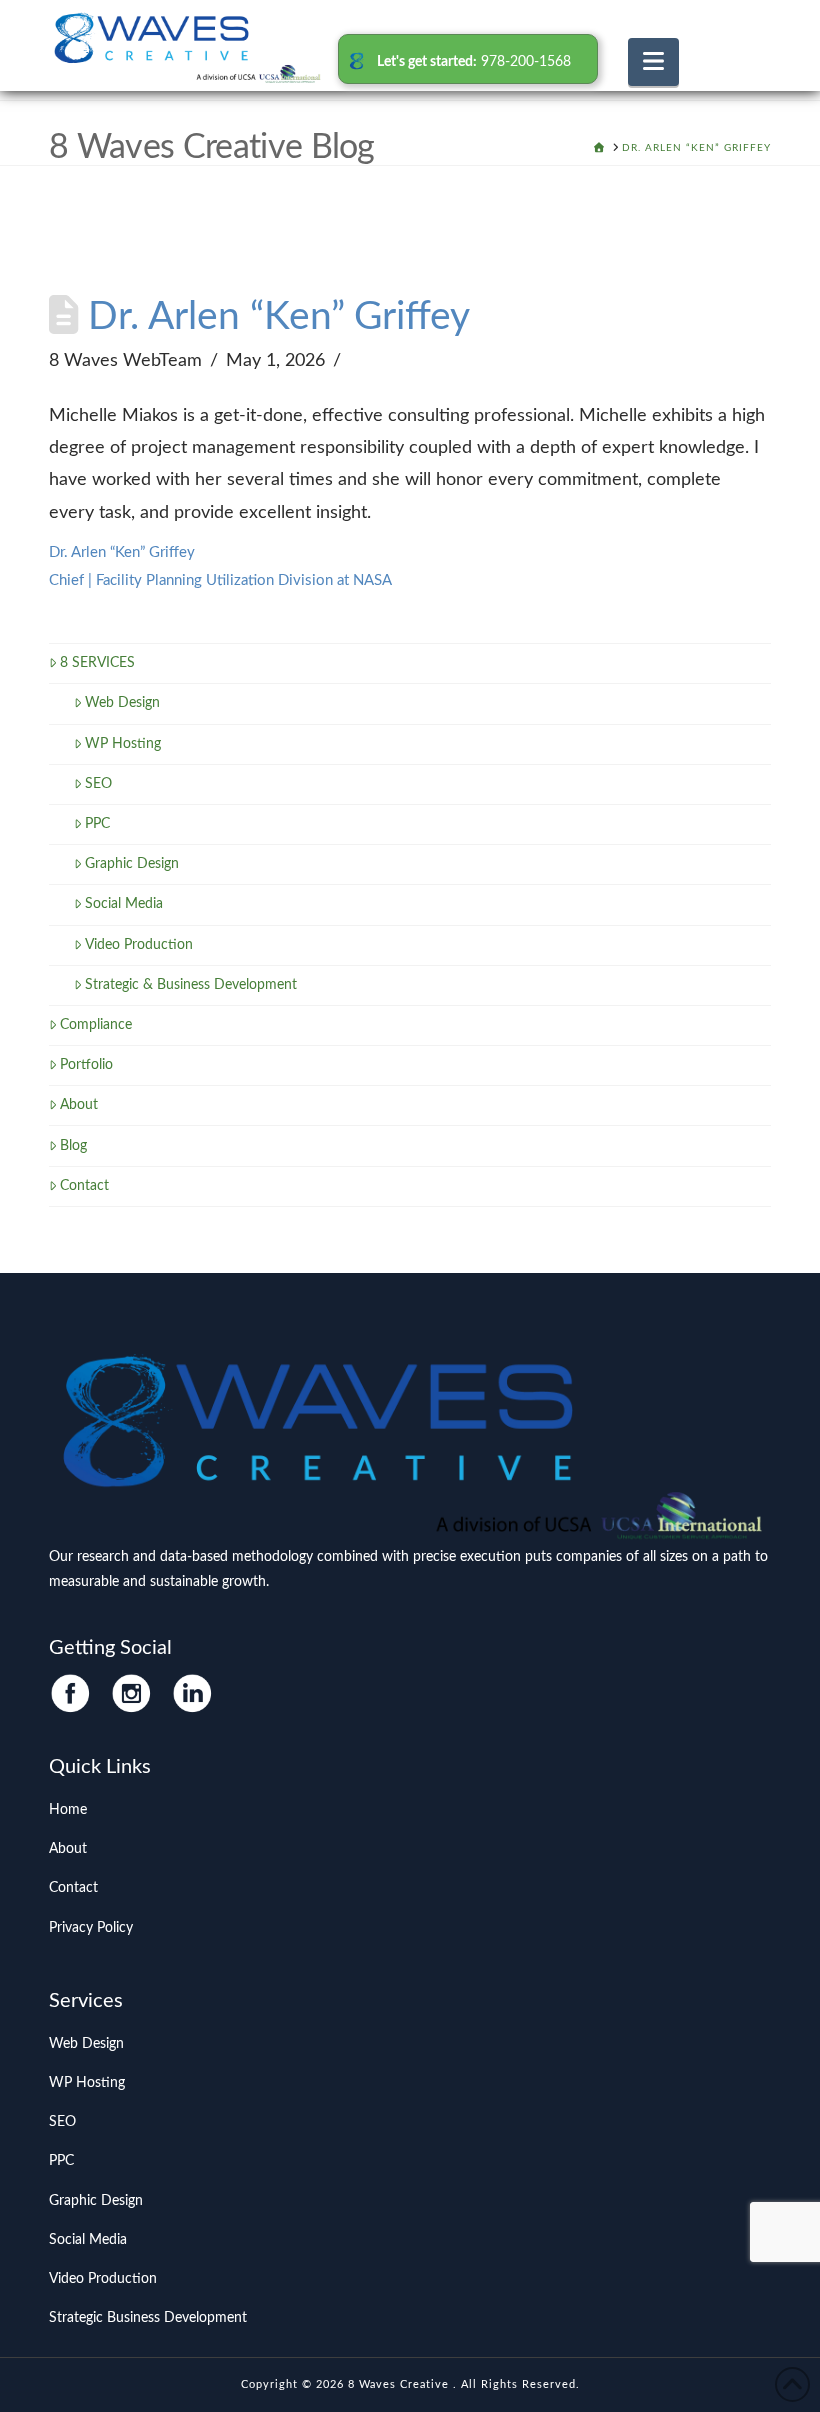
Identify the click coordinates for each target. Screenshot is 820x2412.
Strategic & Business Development (191, 985)
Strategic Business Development (148, 2318)
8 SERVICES (97, 663)
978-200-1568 (526, 62)
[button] (653, 62)
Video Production (139, 945)
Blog (73, 1146)
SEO (98, 784)
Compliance (96, 1025)
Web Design (122, 703)
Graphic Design (132, 864)
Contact (84, 1186)
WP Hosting (123, 744)
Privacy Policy (91, 1928)
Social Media (124, 904)
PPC (97, 824)
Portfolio (86, 1065)
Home (68, 1810)
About (79, 1105)
